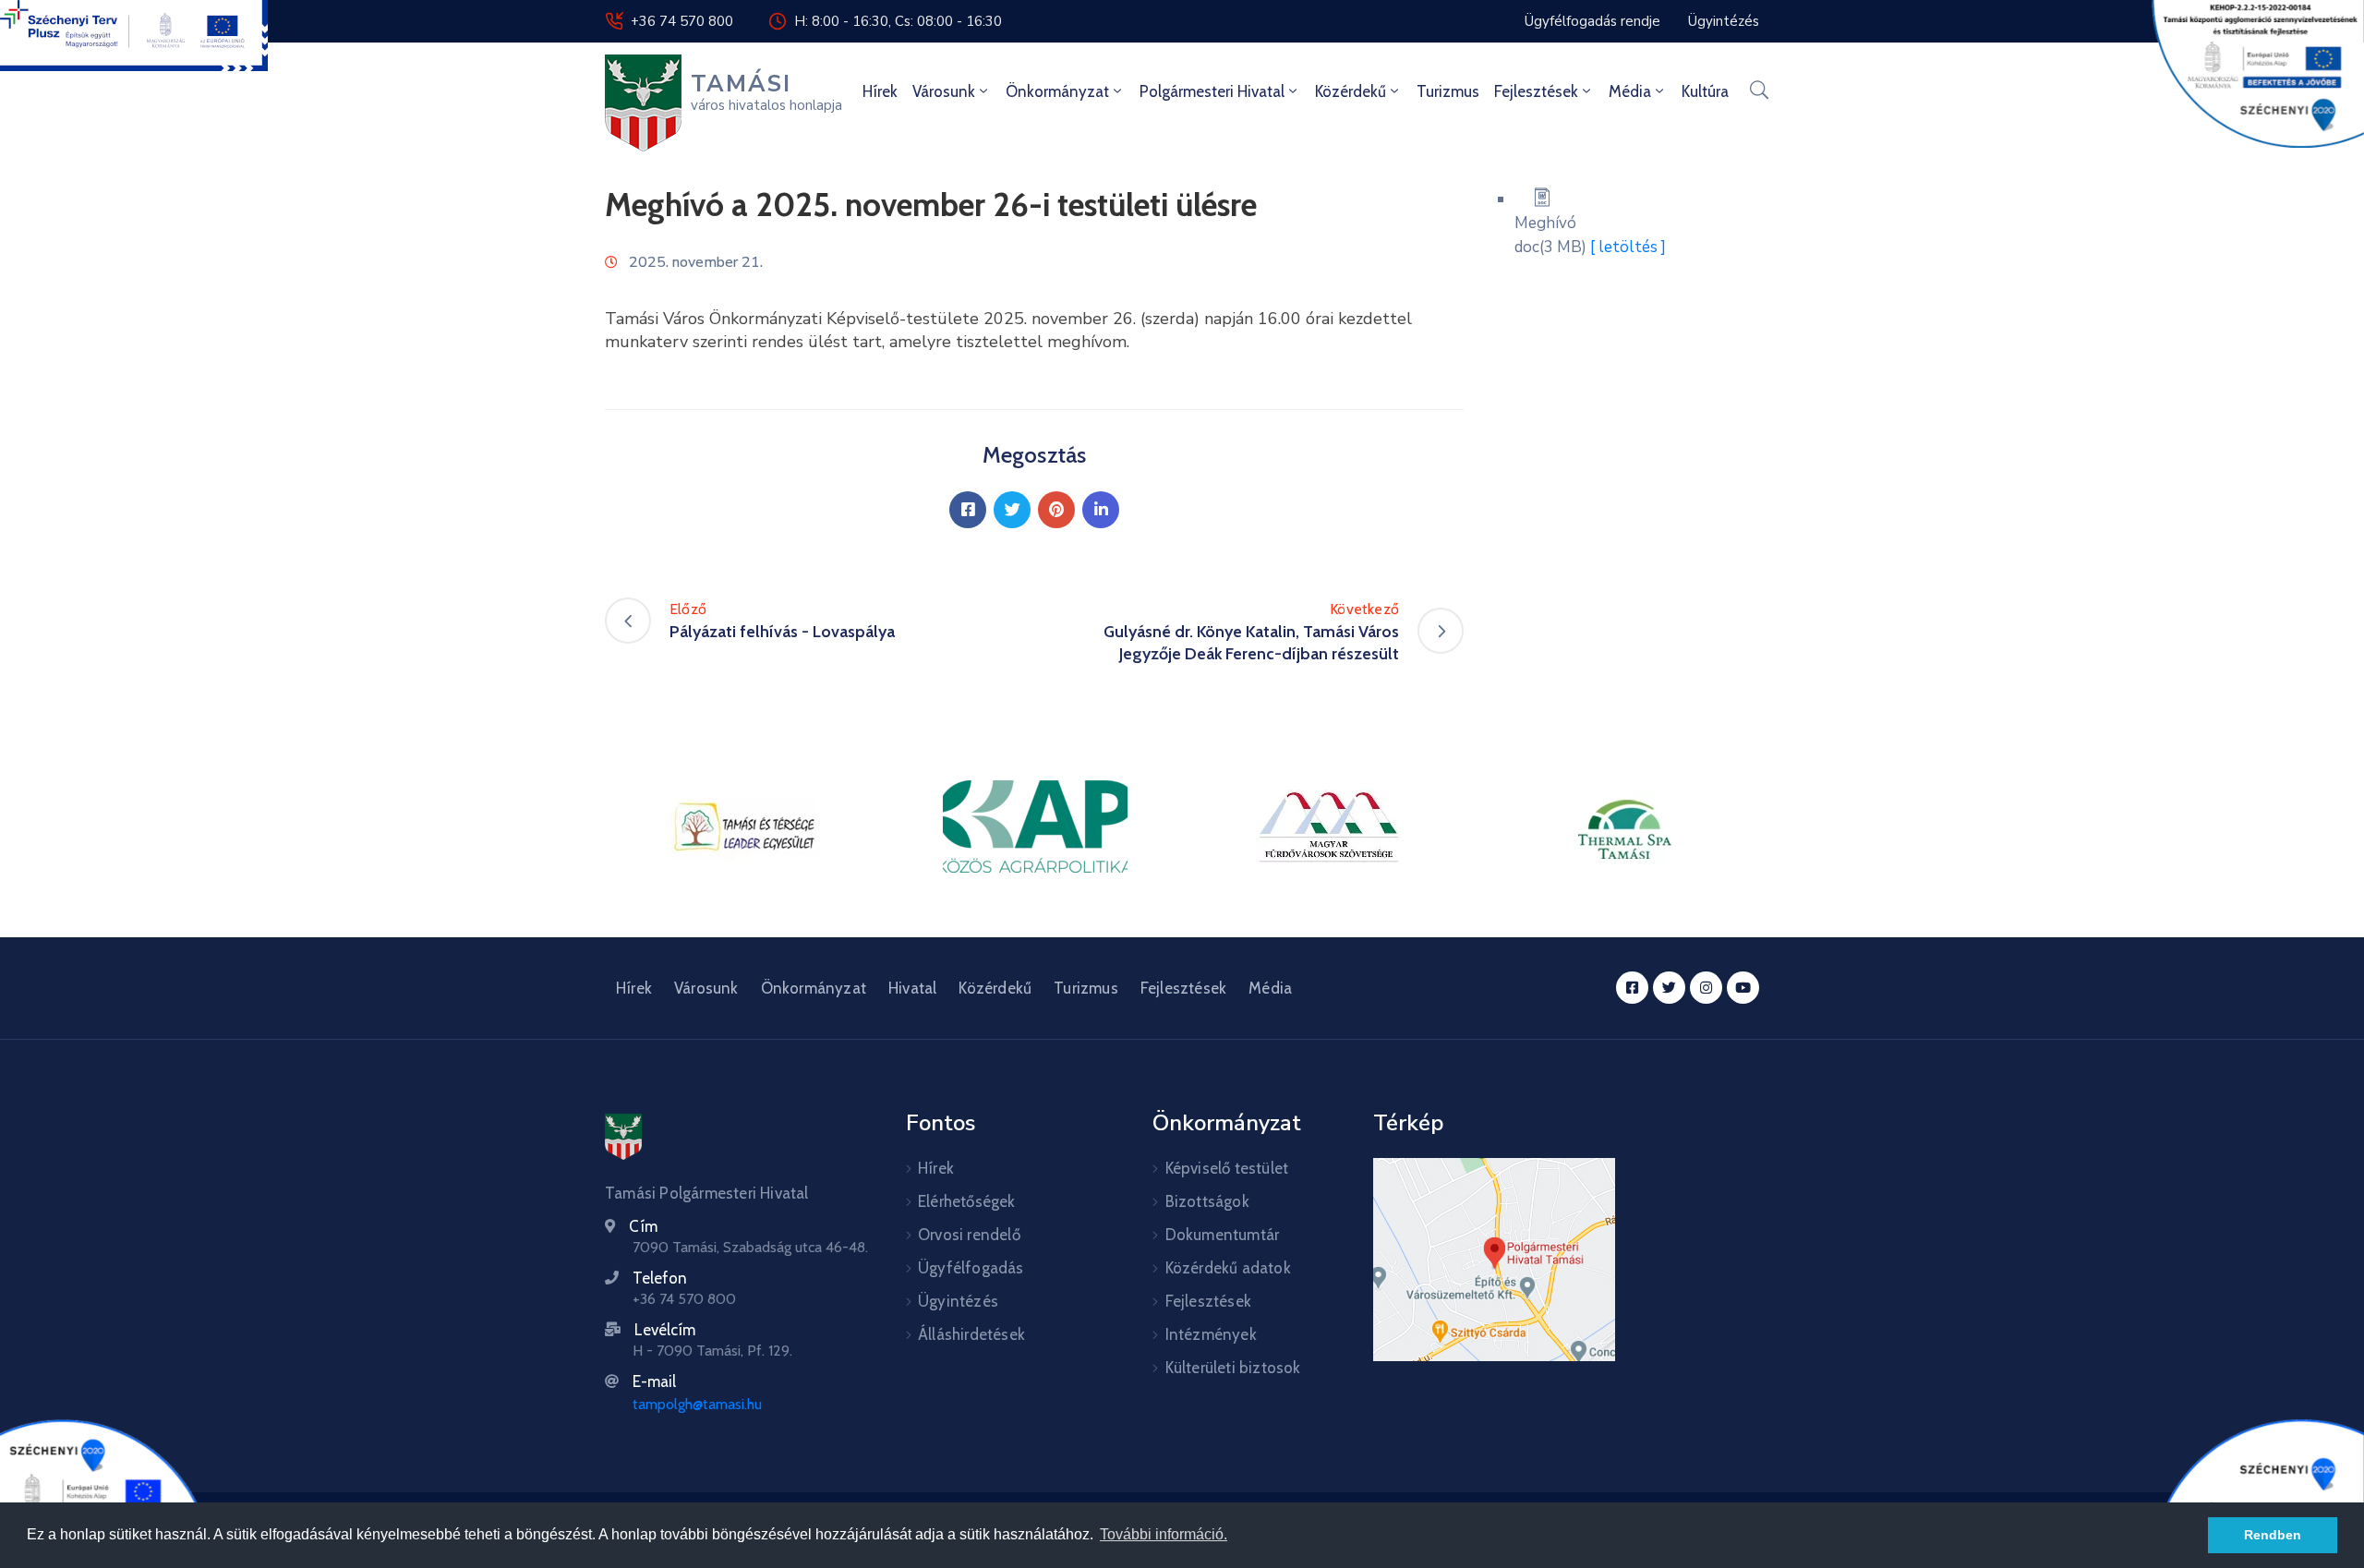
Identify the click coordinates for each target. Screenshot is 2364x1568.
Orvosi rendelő (969, 1235)
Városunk (944, 91)
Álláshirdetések (971, 1334)
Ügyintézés (958, 1301)
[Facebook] (968, 510)
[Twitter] (1012, 510)
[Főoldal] (623, 1137)
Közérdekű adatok (1228, 1268)
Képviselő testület (1227, 1168)
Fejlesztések (1536, 91)
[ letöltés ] (1628, 247)
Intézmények (1211, 1334)
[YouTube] (1743, 988)
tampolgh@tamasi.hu (697, 1404)
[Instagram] (1706, 988)
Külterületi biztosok (1233, 1368)
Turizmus (1448, 91)
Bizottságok (1207, 1201)
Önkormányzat (1057, 91)
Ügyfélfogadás (971, 1268)
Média (1630, 91)
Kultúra (1705, 91)
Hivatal (912, 988)
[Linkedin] (1101, 510)
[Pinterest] (1056, 510)
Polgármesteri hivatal (1212, 91)
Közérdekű (1351, 91)
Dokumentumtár (1223, 1235)
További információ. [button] (1164, 1534)
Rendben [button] (2273, 1535)
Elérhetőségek (967, 1201)
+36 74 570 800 (682, 21)
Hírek (880, 91)
